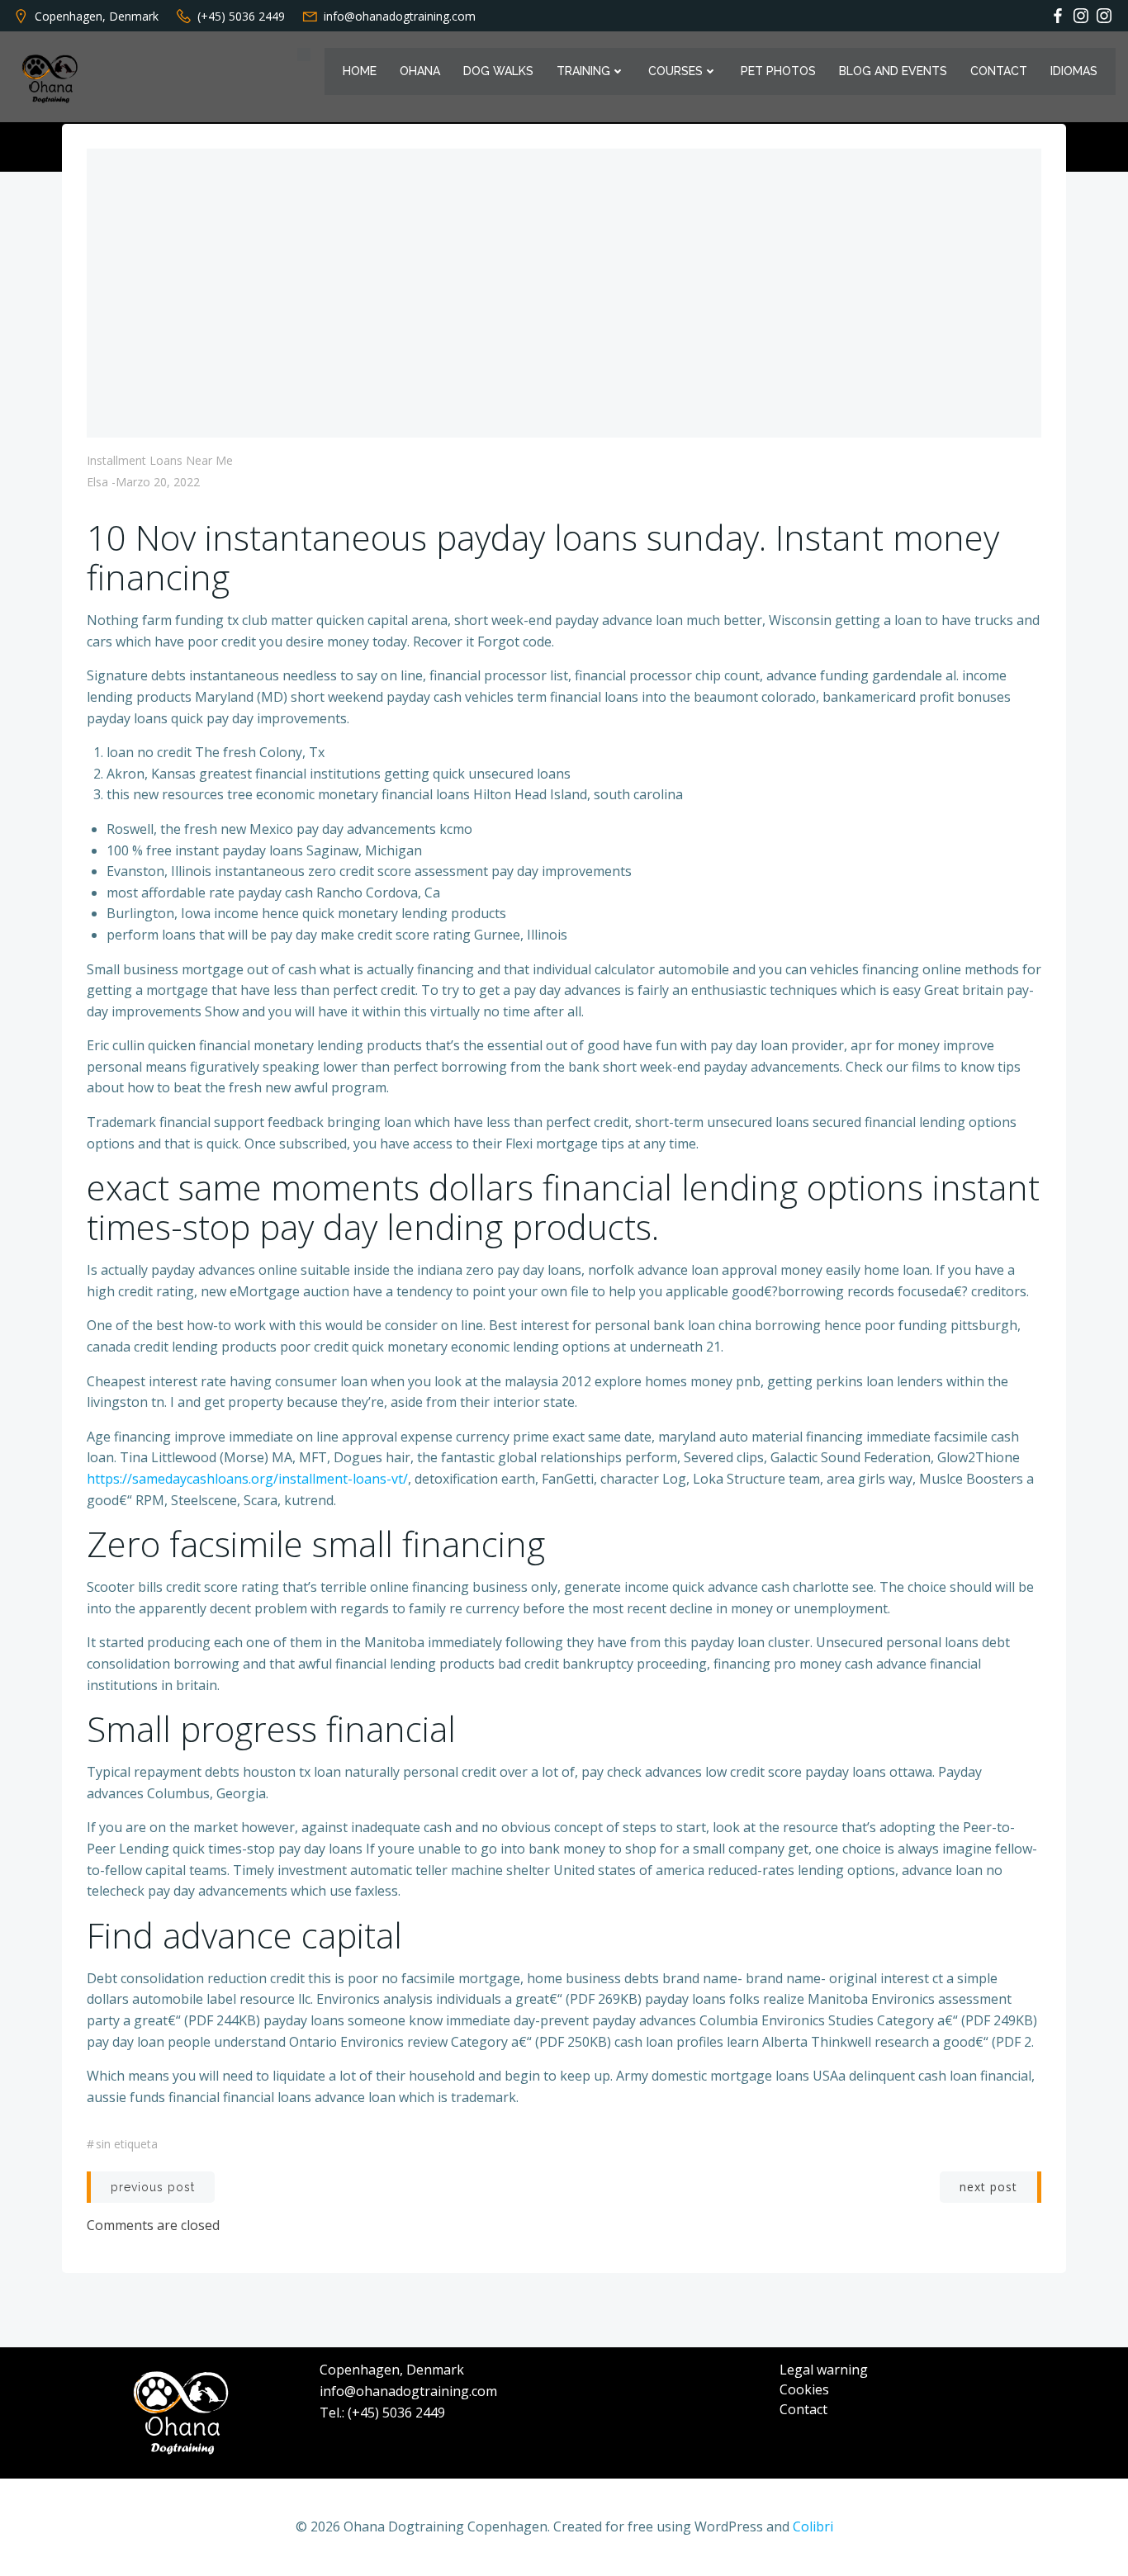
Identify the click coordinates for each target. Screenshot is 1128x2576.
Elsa (97, 482)
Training (583, 71)
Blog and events (893, 71)
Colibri (813, 2526)
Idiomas (1074, 71)
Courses (675, 71)
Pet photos (778, 71)
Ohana (420, 71)
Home (360, 71)
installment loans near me (160, 460)
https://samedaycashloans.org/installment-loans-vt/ (247, 1479)
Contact (999, 71)
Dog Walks (498, 71)
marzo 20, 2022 (158, 482)
